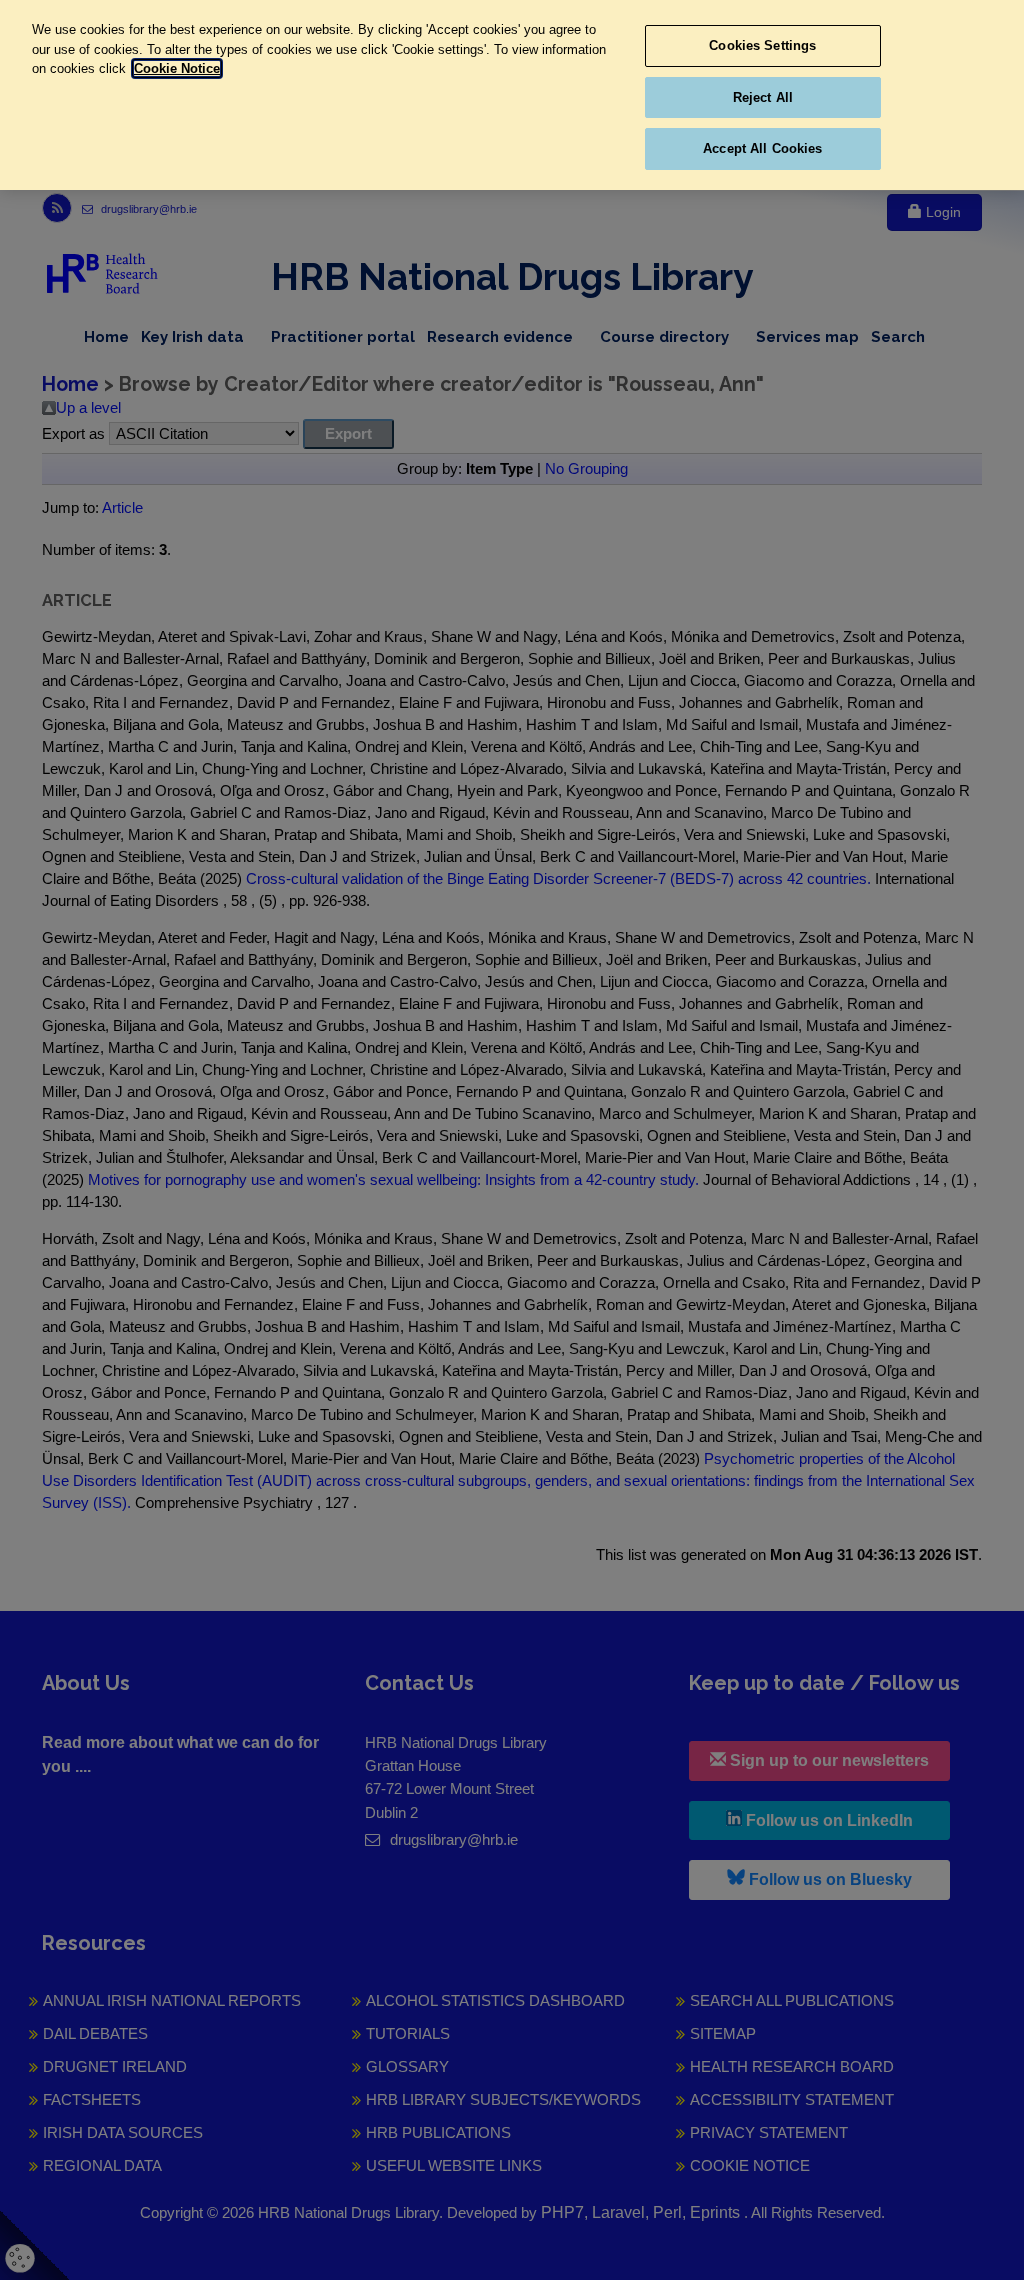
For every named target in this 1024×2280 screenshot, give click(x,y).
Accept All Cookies (762, 148)
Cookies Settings (762, 45)
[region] (512, 95)
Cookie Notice (177, 68)
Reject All (763, 97)
